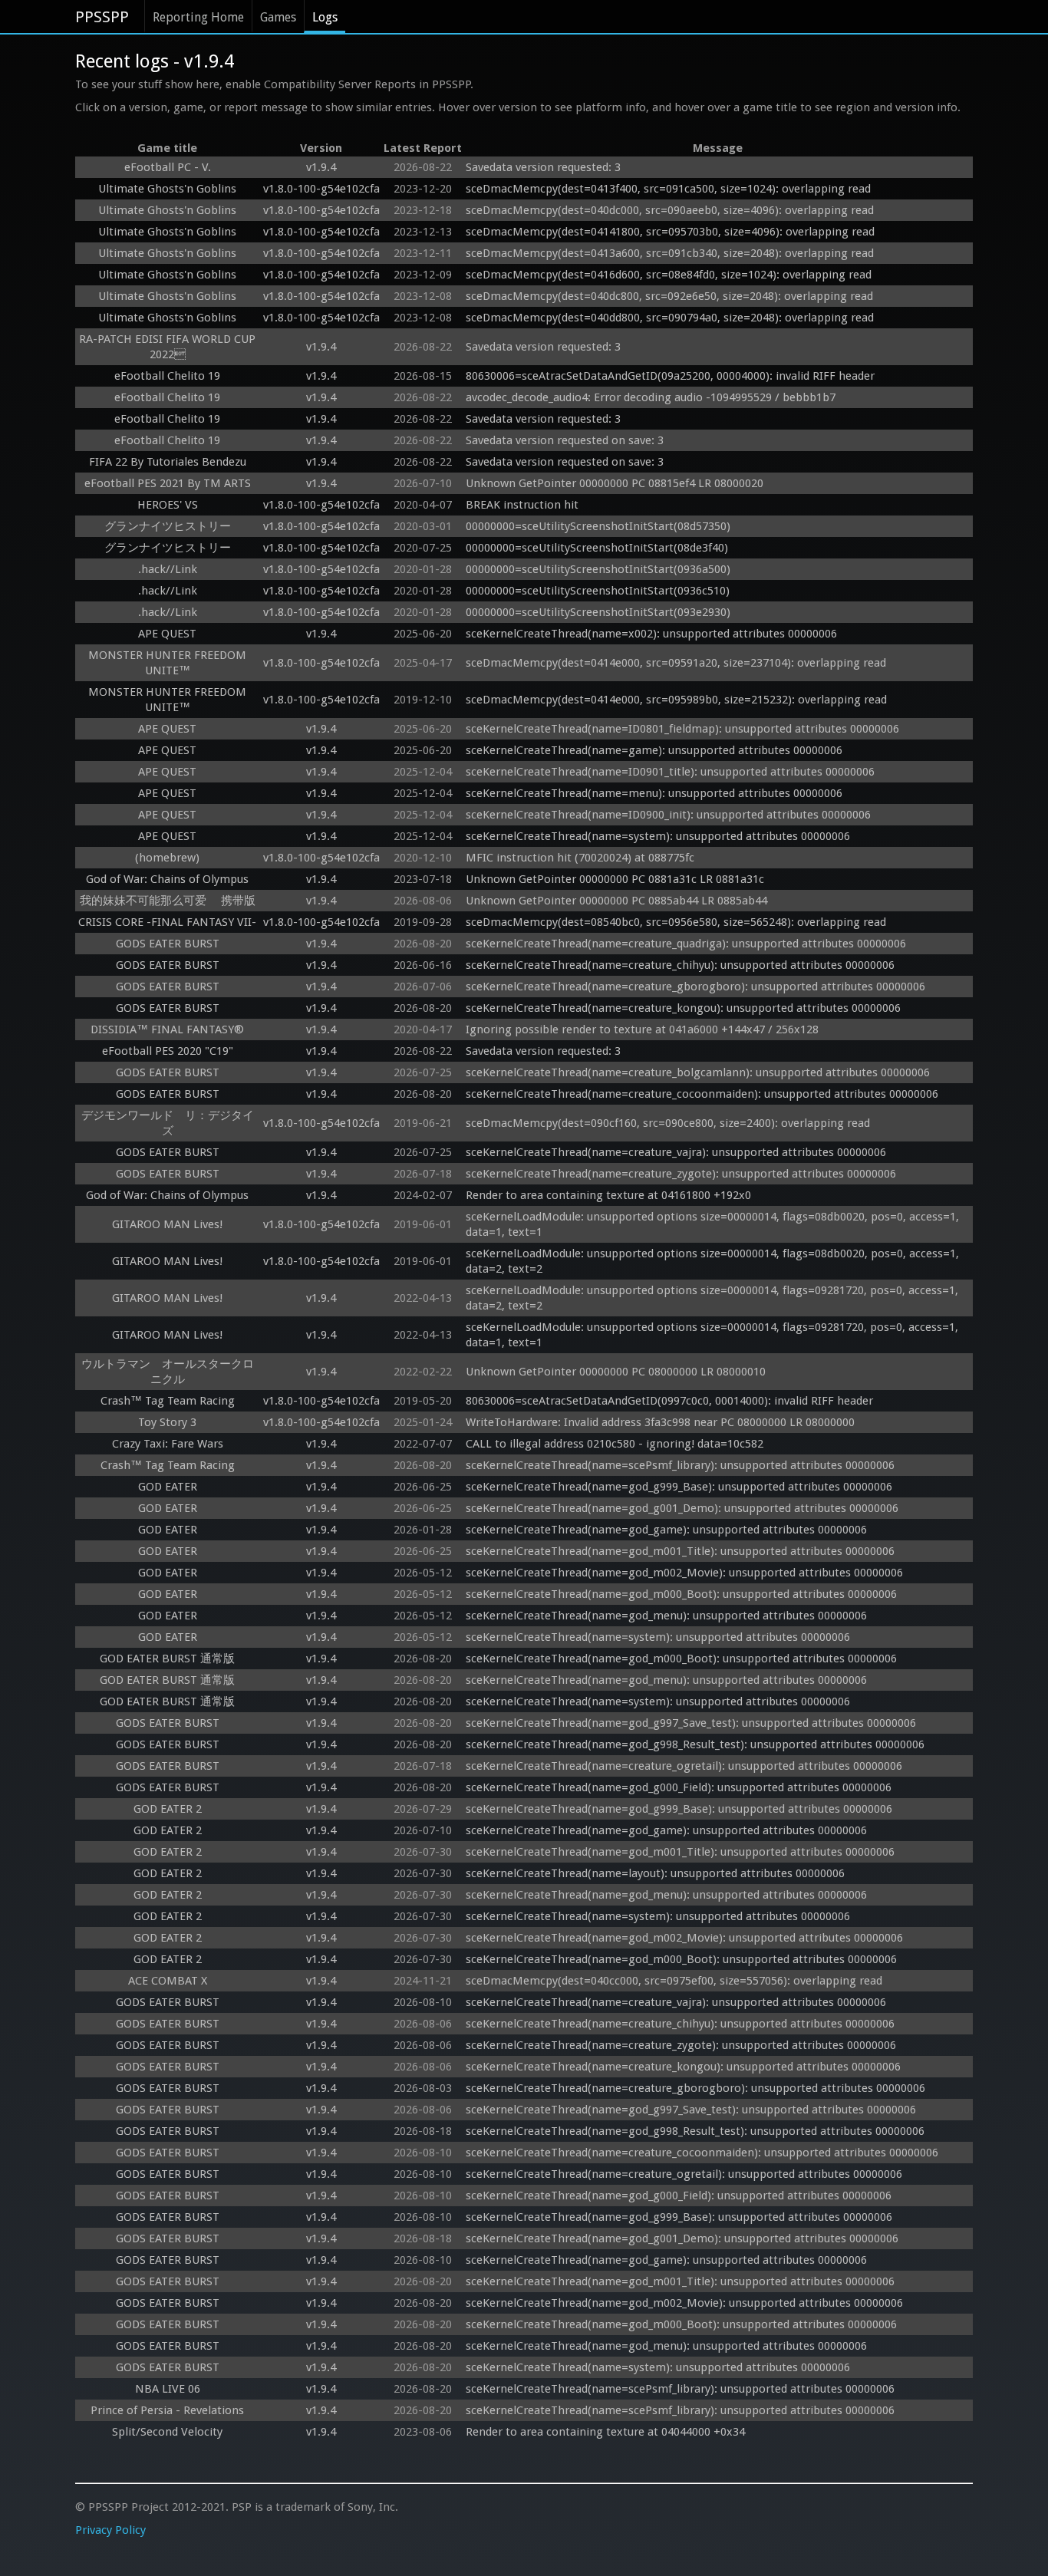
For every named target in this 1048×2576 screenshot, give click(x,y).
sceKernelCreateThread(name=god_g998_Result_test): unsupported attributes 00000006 (695, 1744)
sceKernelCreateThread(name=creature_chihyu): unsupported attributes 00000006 (680, 965)
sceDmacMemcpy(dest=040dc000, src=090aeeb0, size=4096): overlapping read (670, 210)
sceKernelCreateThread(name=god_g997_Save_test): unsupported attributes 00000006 (691, 1723)
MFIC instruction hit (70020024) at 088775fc (580, 858)
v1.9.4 (321, 167)
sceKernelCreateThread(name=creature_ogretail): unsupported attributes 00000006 (684, 1766)
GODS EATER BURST (168, 944)
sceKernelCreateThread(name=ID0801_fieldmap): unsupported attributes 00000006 (682, 729)
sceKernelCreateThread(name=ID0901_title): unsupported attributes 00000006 (670, 772)
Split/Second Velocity (167, 2432)
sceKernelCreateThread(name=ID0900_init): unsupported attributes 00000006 (668, 815)
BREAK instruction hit (522, 505)
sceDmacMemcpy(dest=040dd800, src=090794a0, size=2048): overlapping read (670, 318)
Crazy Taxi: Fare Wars (168, 1444)
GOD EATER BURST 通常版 (167, 1659)
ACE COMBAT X (168, 1981)
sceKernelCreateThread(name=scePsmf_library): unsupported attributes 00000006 (680, 1465)
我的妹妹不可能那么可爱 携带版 (168, 901)
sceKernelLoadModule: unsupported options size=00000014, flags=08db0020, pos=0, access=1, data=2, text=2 (714, 1261)
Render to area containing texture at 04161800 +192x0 (608, 1195)
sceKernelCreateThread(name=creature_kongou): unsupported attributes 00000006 (683, 1008)
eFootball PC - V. (168, 167)
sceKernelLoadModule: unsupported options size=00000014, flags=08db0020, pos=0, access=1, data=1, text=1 (714, 1224)
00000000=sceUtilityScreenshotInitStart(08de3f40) (597, 548)
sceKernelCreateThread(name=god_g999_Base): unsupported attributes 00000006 (679, 1487)
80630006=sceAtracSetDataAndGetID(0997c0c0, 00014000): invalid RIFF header (669, 1401)
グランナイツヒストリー (168, 526)
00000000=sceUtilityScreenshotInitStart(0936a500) (598, 569)
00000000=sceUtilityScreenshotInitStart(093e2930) (598, 612)
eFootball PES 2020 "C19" (168, 1051)
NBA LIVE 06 (168, 2389)
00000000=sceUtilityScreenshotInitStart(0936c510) (598, 591)
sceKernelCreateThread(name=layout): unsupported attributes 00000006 (655, 1873)
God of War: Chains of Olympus (167, 879)
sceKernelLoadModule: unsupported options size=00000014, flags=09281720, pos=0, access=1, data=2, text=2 (713, 1298)
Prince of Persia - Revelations (167, 2410)
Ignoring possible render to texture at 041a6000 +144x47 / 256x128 (642, 1029)
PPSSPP (102, 17)
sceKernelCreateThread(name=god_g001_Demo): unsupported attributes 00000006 (682, 1508)
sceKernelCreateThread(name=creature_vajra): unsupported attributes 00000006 (676, 1152)
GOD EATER (168, 1487)
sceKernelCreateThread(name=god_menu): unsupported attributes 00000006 (666, 1616)
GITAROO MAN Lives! (167, 1224)
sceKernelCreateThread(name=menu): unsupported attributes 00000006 (654, 793)
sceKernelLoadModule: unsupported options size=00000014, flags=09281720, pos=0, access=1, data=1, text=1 (713, 1335)
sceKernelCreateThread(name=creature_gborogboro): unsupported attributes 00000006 (695, 987)
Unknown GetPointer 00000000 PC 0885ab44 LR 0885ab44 (616, 901)
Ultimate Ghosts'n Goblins (167, 189)
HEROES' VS (168, 505)
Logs (325, 17)
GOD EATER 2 (168, 1809)
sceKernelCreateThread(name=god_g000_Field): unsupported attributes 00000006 (679, 1787)
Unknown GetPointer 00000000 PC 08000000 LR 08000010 (616, 1372)
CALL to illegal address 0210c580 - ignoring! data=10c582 (615, 1444)
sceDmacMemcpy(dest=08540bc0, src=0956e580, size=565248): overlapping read (676, 922)
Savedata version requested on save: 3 (565, 440)
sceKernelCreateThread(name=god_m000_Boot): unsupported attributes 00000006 (681, 1594)
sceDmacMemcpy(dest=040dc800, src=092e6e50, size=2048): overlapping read (669, 296)
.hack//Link (168, 569)
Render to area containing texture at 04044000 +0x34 (605, 2432)
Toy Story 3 (167, 1422)
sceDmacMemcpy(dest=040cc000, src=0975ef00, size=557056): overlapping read (674, 1981)
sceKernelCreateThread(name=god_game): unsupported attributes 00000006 (666, 1530)
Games (278, 17)
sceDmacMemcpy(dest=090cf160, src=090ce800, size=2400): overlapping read (668, 1123)
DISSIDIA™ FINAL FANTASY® (167, 1029)
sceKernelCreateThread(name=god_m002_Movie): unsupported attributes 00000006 (684, 1573)
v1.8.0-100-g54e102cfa (321, 189)
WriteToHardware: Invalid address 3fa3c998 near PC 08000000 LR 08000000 (660, 1422)
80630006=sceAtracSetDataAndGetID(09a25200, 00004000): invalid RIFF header (670, 376)
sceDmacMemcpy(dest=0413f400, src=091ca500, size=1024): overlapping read (668, 189)
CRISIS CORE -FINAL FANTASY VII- (167, 922)
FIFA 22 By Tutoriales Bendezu (168, 462)
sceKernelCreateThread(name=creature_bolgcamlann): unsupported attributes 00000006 (698, 1072)
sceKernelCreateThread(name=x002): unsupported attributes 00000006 (651, 634)
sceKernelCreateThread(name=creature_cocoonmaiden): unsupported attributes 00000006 (702, 1094)
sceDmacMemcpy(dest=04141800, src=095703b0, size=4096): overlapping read (670, 232)
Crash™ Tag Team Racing (168, 1401)
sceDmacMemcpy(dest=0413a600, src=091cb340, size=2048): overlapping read (670, 253)
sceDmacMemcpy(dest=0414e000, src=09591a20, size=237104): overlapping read (676, 663)
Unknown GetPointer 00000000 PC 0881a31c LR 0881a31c (615, 879)
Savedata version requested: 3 (543, 167)
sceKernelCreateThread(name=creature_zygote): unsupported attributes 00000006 (681, 1174)
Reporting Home (198, 17)
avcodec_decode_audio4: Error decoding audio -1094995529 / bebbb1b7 (651, 397)
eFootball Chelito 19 (167, 376)
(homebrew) (167, 858)
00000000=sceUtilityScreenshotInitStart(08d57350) (598, 526)
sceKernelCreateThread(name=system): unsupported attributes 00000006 (658, 836)
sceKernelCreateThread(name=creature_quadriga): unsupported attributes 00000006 (686, 944)
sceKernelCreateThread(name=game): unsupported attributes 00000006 (654, 750)
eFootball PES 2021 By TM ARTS (168, 483)
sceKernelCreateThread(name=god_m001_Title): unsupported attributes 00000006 (680, 1551)
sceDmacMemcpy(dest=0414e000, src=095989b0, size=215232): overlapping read (676, 700)
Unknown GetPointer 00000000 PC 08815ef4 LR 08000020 (615, 483)
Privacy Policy (110, 2530)
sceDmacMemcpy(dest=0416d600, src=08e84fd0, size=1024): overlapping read (669, 275)
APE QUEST (167, 634)
